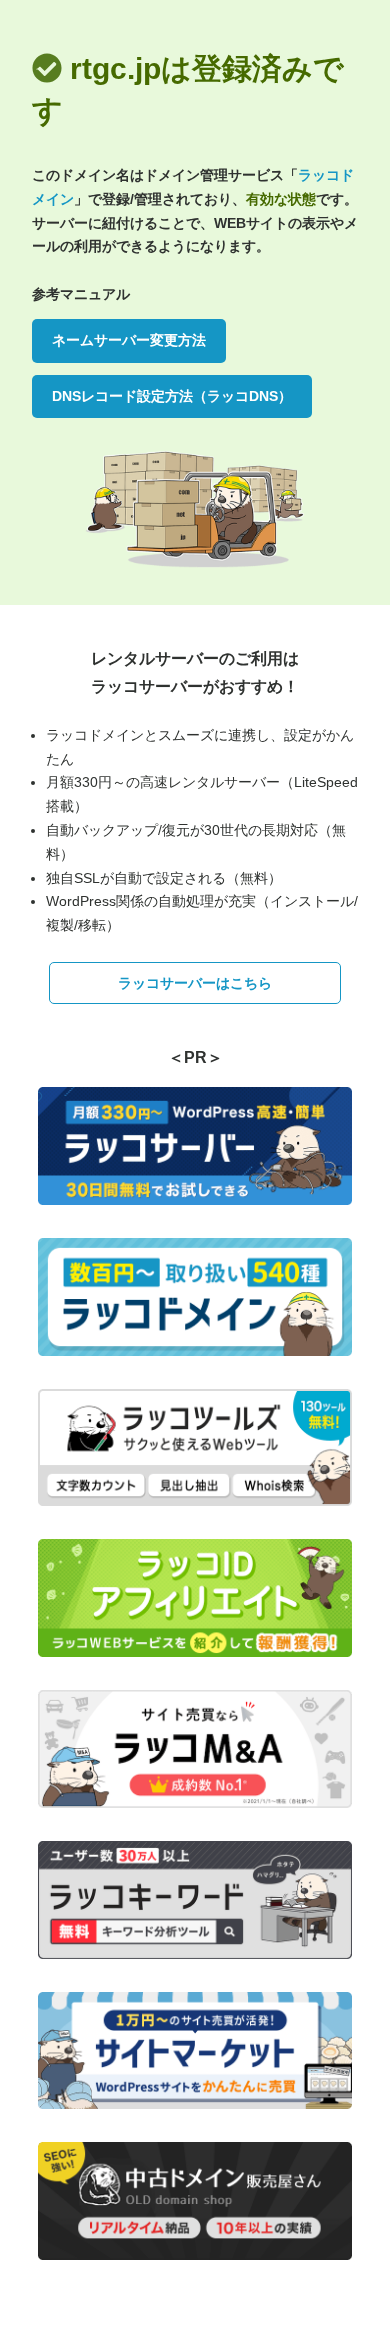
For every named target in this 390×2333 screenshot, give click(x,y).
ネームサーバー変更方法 (129, 340)
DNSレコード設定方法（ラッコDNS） (172, 396)
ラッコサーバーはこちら (195, 983)
